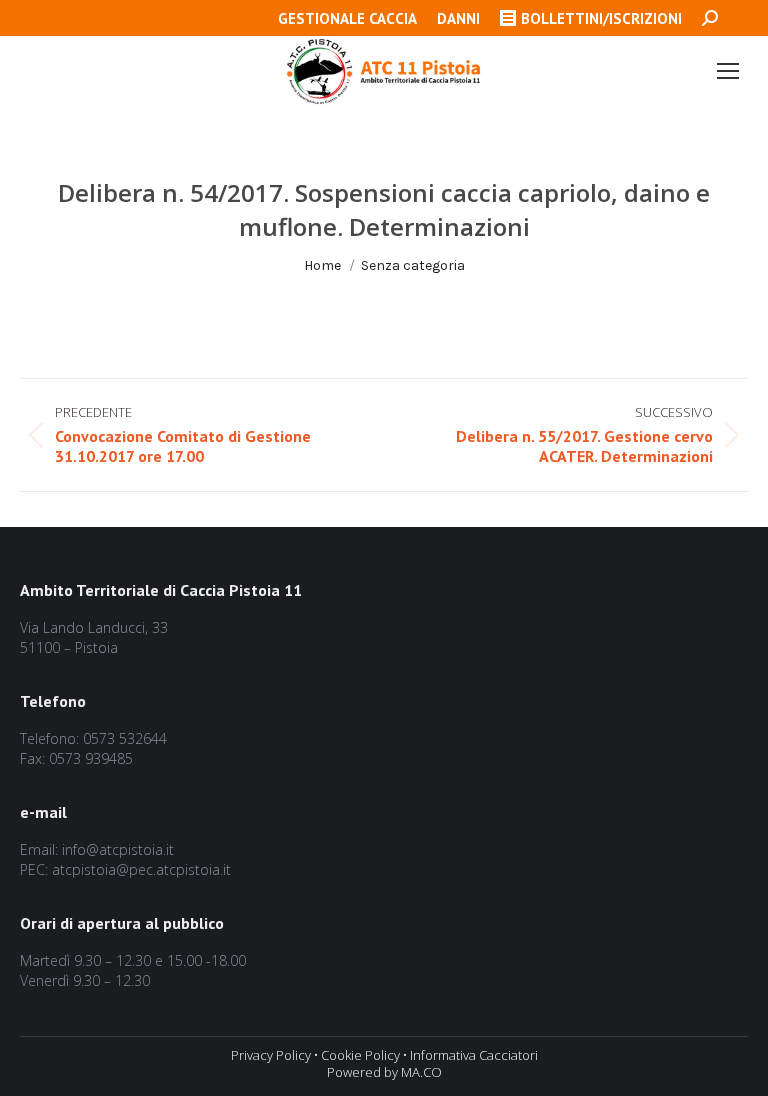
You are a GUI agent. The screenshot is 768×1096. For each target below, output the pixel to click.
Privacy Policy (271, 1055)
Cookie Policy (360, 1055)
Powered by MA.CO (384, 1072)
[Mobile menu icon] (728, 71)
